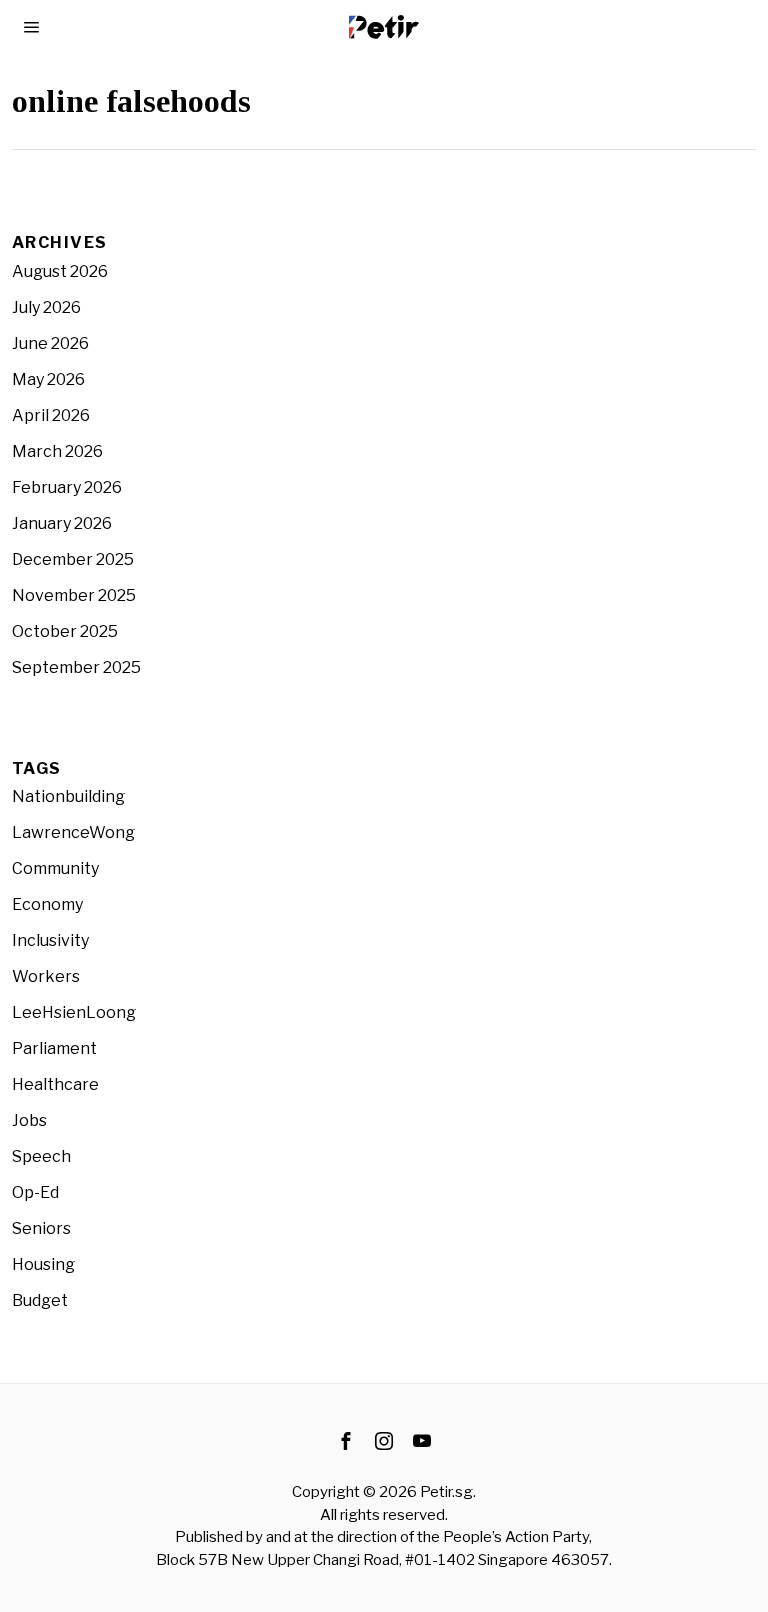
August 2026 (60, 271)
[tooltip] (346, 1441)
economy (47, 904)
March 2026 (57, 451)
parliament (54, 1048)
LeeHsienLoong (74, 1012)
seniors (41, 1228)
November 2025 (74, 595)
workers (46, 976)
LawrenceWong (73, 832)
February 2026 (67, 487)
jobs (29, 1120)
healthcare (55, 1084)
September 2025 (76, 667)
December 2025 (73, 559)
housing (43, 1264)
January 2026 (62, 523)
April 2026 (51, 415)
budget (40, 1300)
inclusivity (50, 940)
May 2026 (48, 379)
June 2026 (50, 343)
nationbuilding (68, 796)
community (55, 868)
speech (41, 1156)
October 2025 (65, 631)
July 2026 (46, 307)
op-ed (35, 1192)
